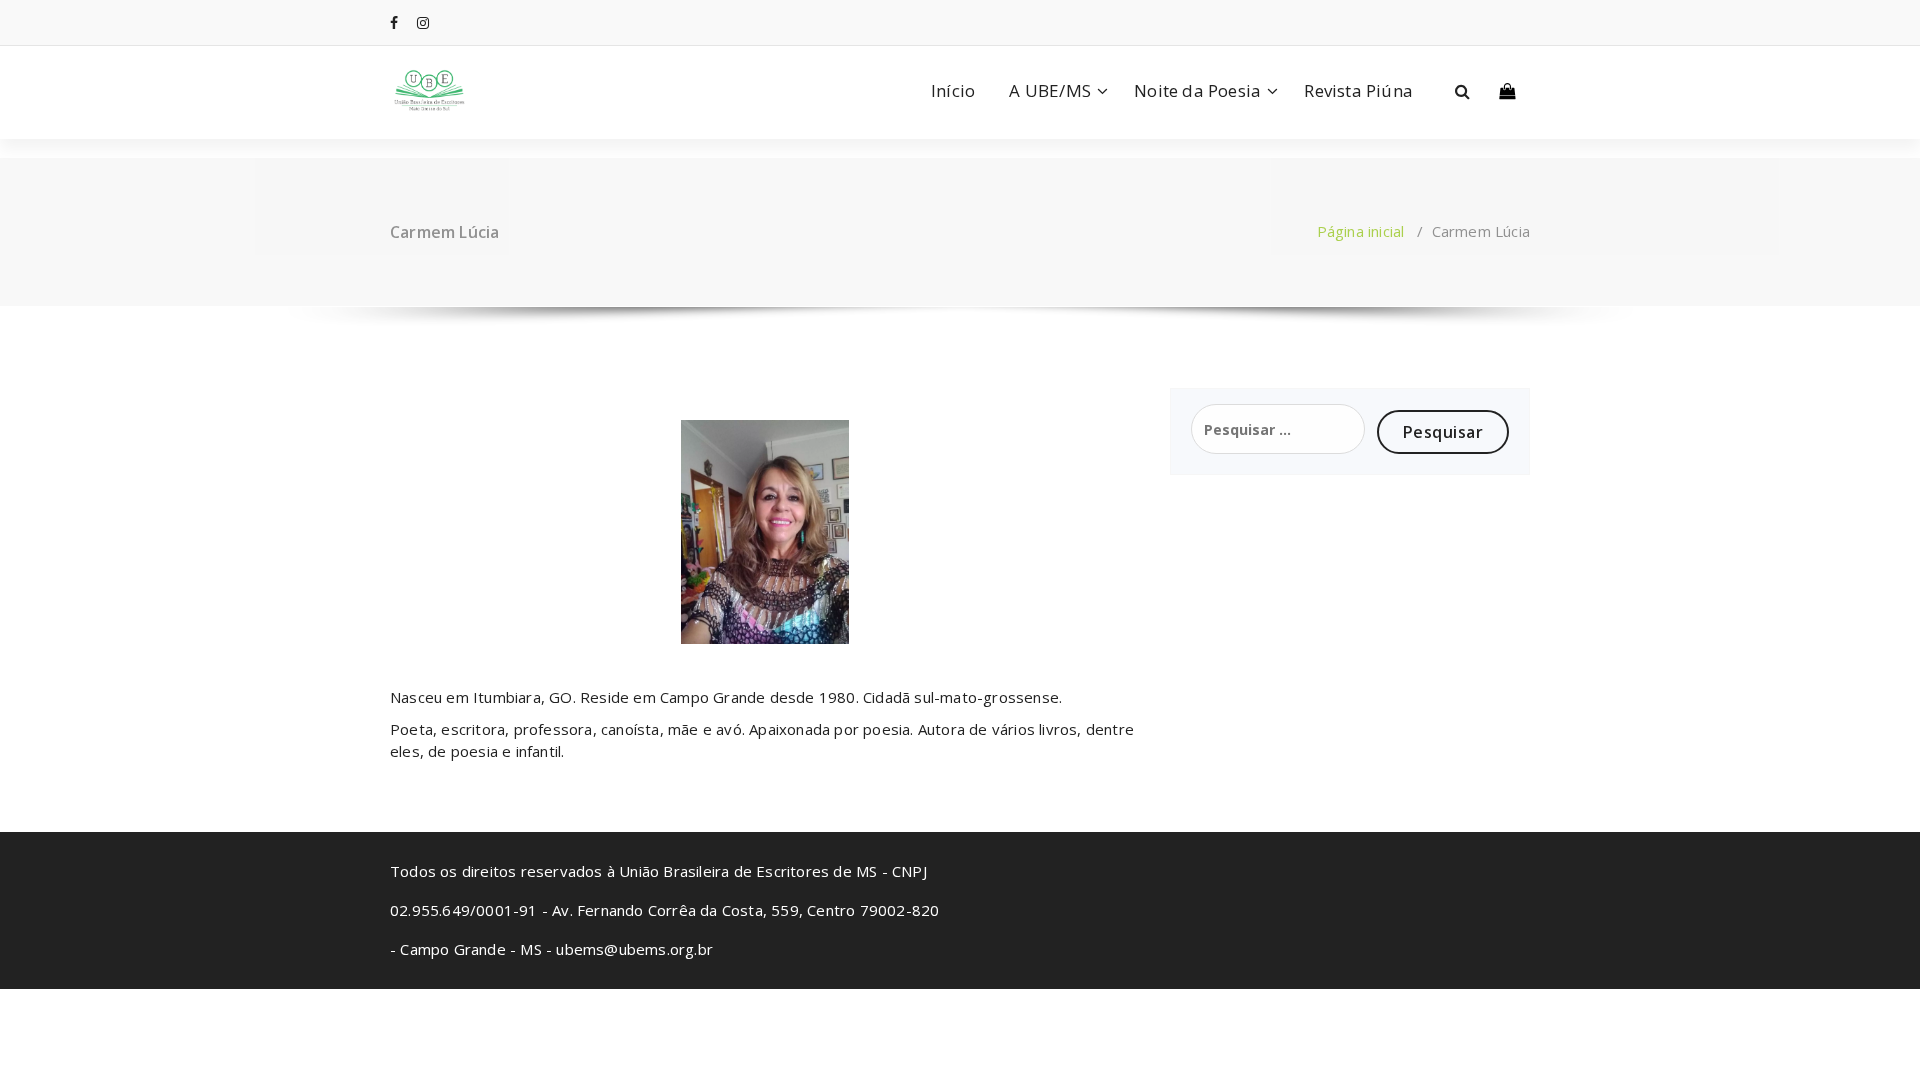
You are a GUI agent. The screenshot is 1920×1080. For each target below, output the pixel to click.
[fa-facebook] (394, 22)
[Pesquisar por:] (1278, 429)
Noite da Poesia (1197, 90)
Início (953, 90)
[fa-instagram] (423, 22)
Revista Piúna (1358, 90)
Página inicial (1361, 231)
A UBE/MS (1050, 90)
